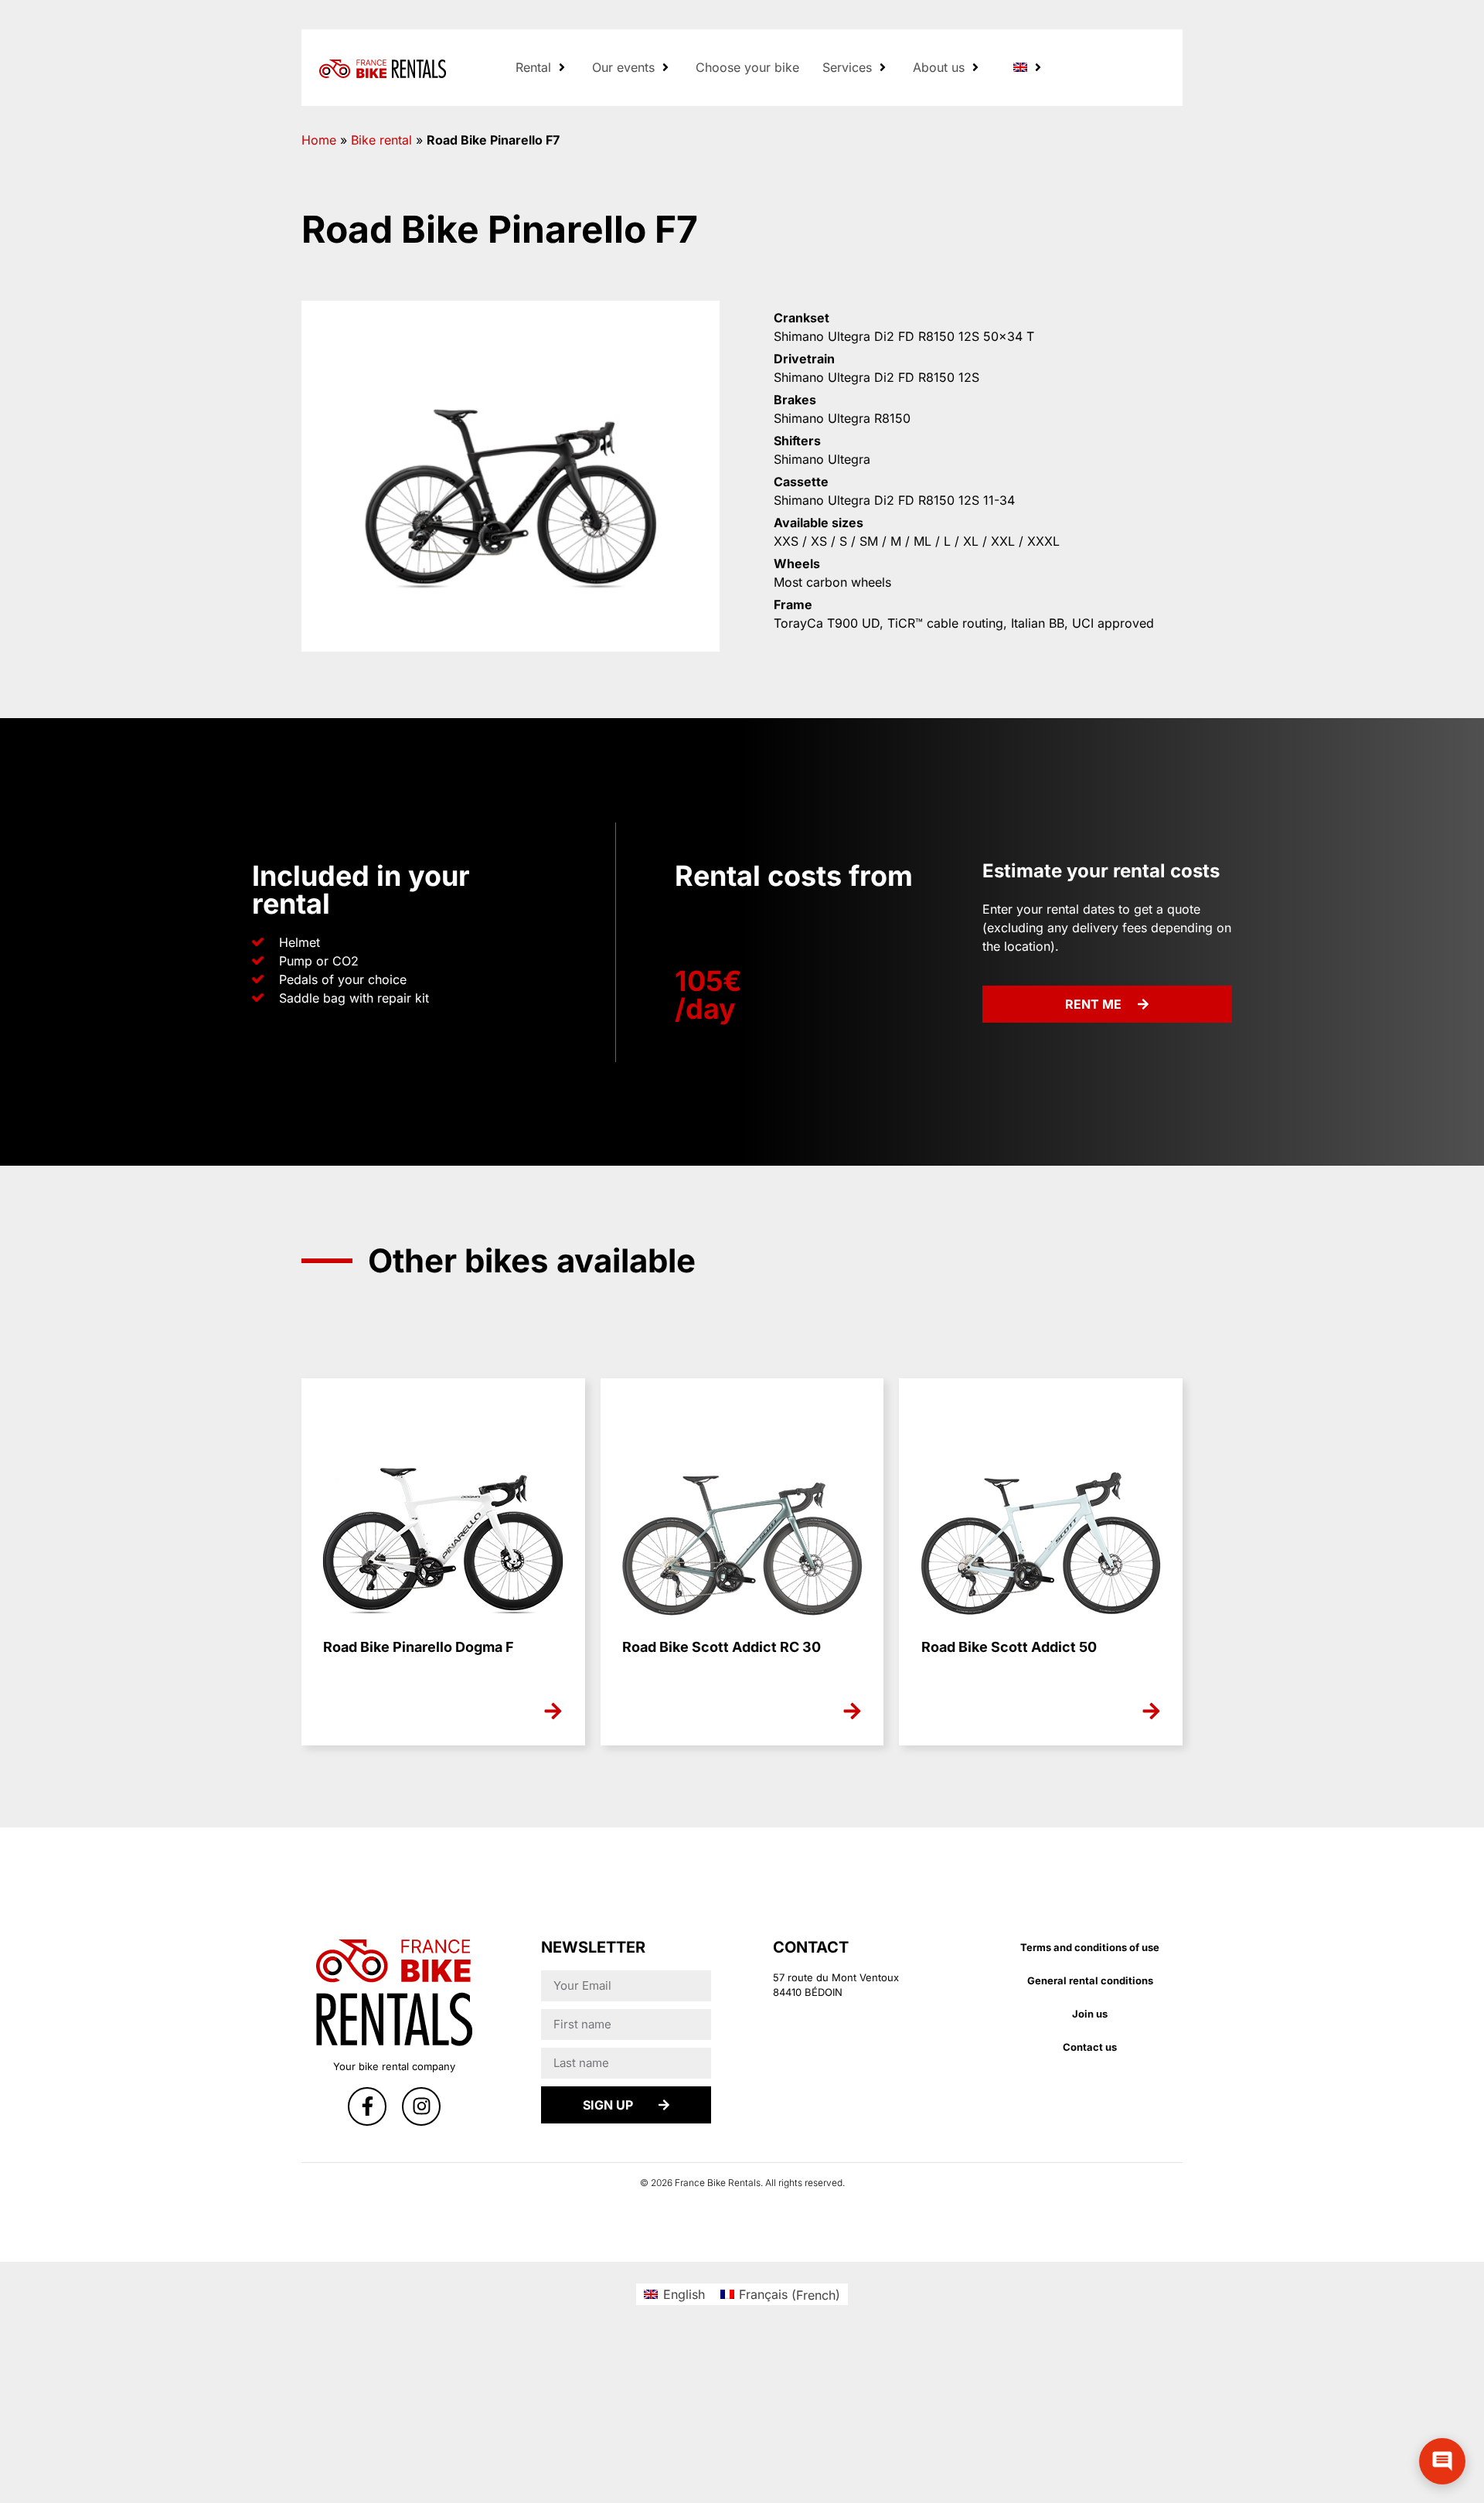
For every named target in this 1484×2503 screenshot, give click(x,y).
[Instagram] (421, 2106)
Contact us (1090, 2047)
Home (319, 140)
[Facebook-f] (367, 2106)
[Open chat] (1442, 2461)
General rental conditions (1090, 1980)
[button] (542, 67)
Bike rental (381, 140)
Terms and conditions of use (1090, 1947)
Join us (1090, 2014)
